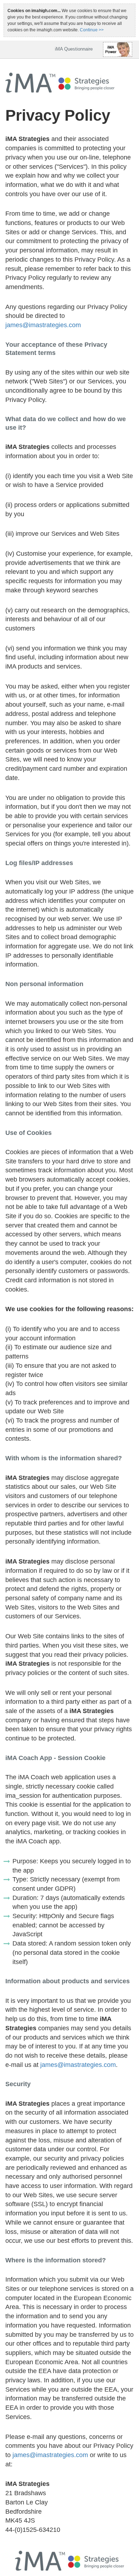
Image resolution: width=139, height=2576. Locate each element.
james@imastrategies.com (43, 325)
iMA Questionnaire (74, 49)
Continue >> (92, 30)
